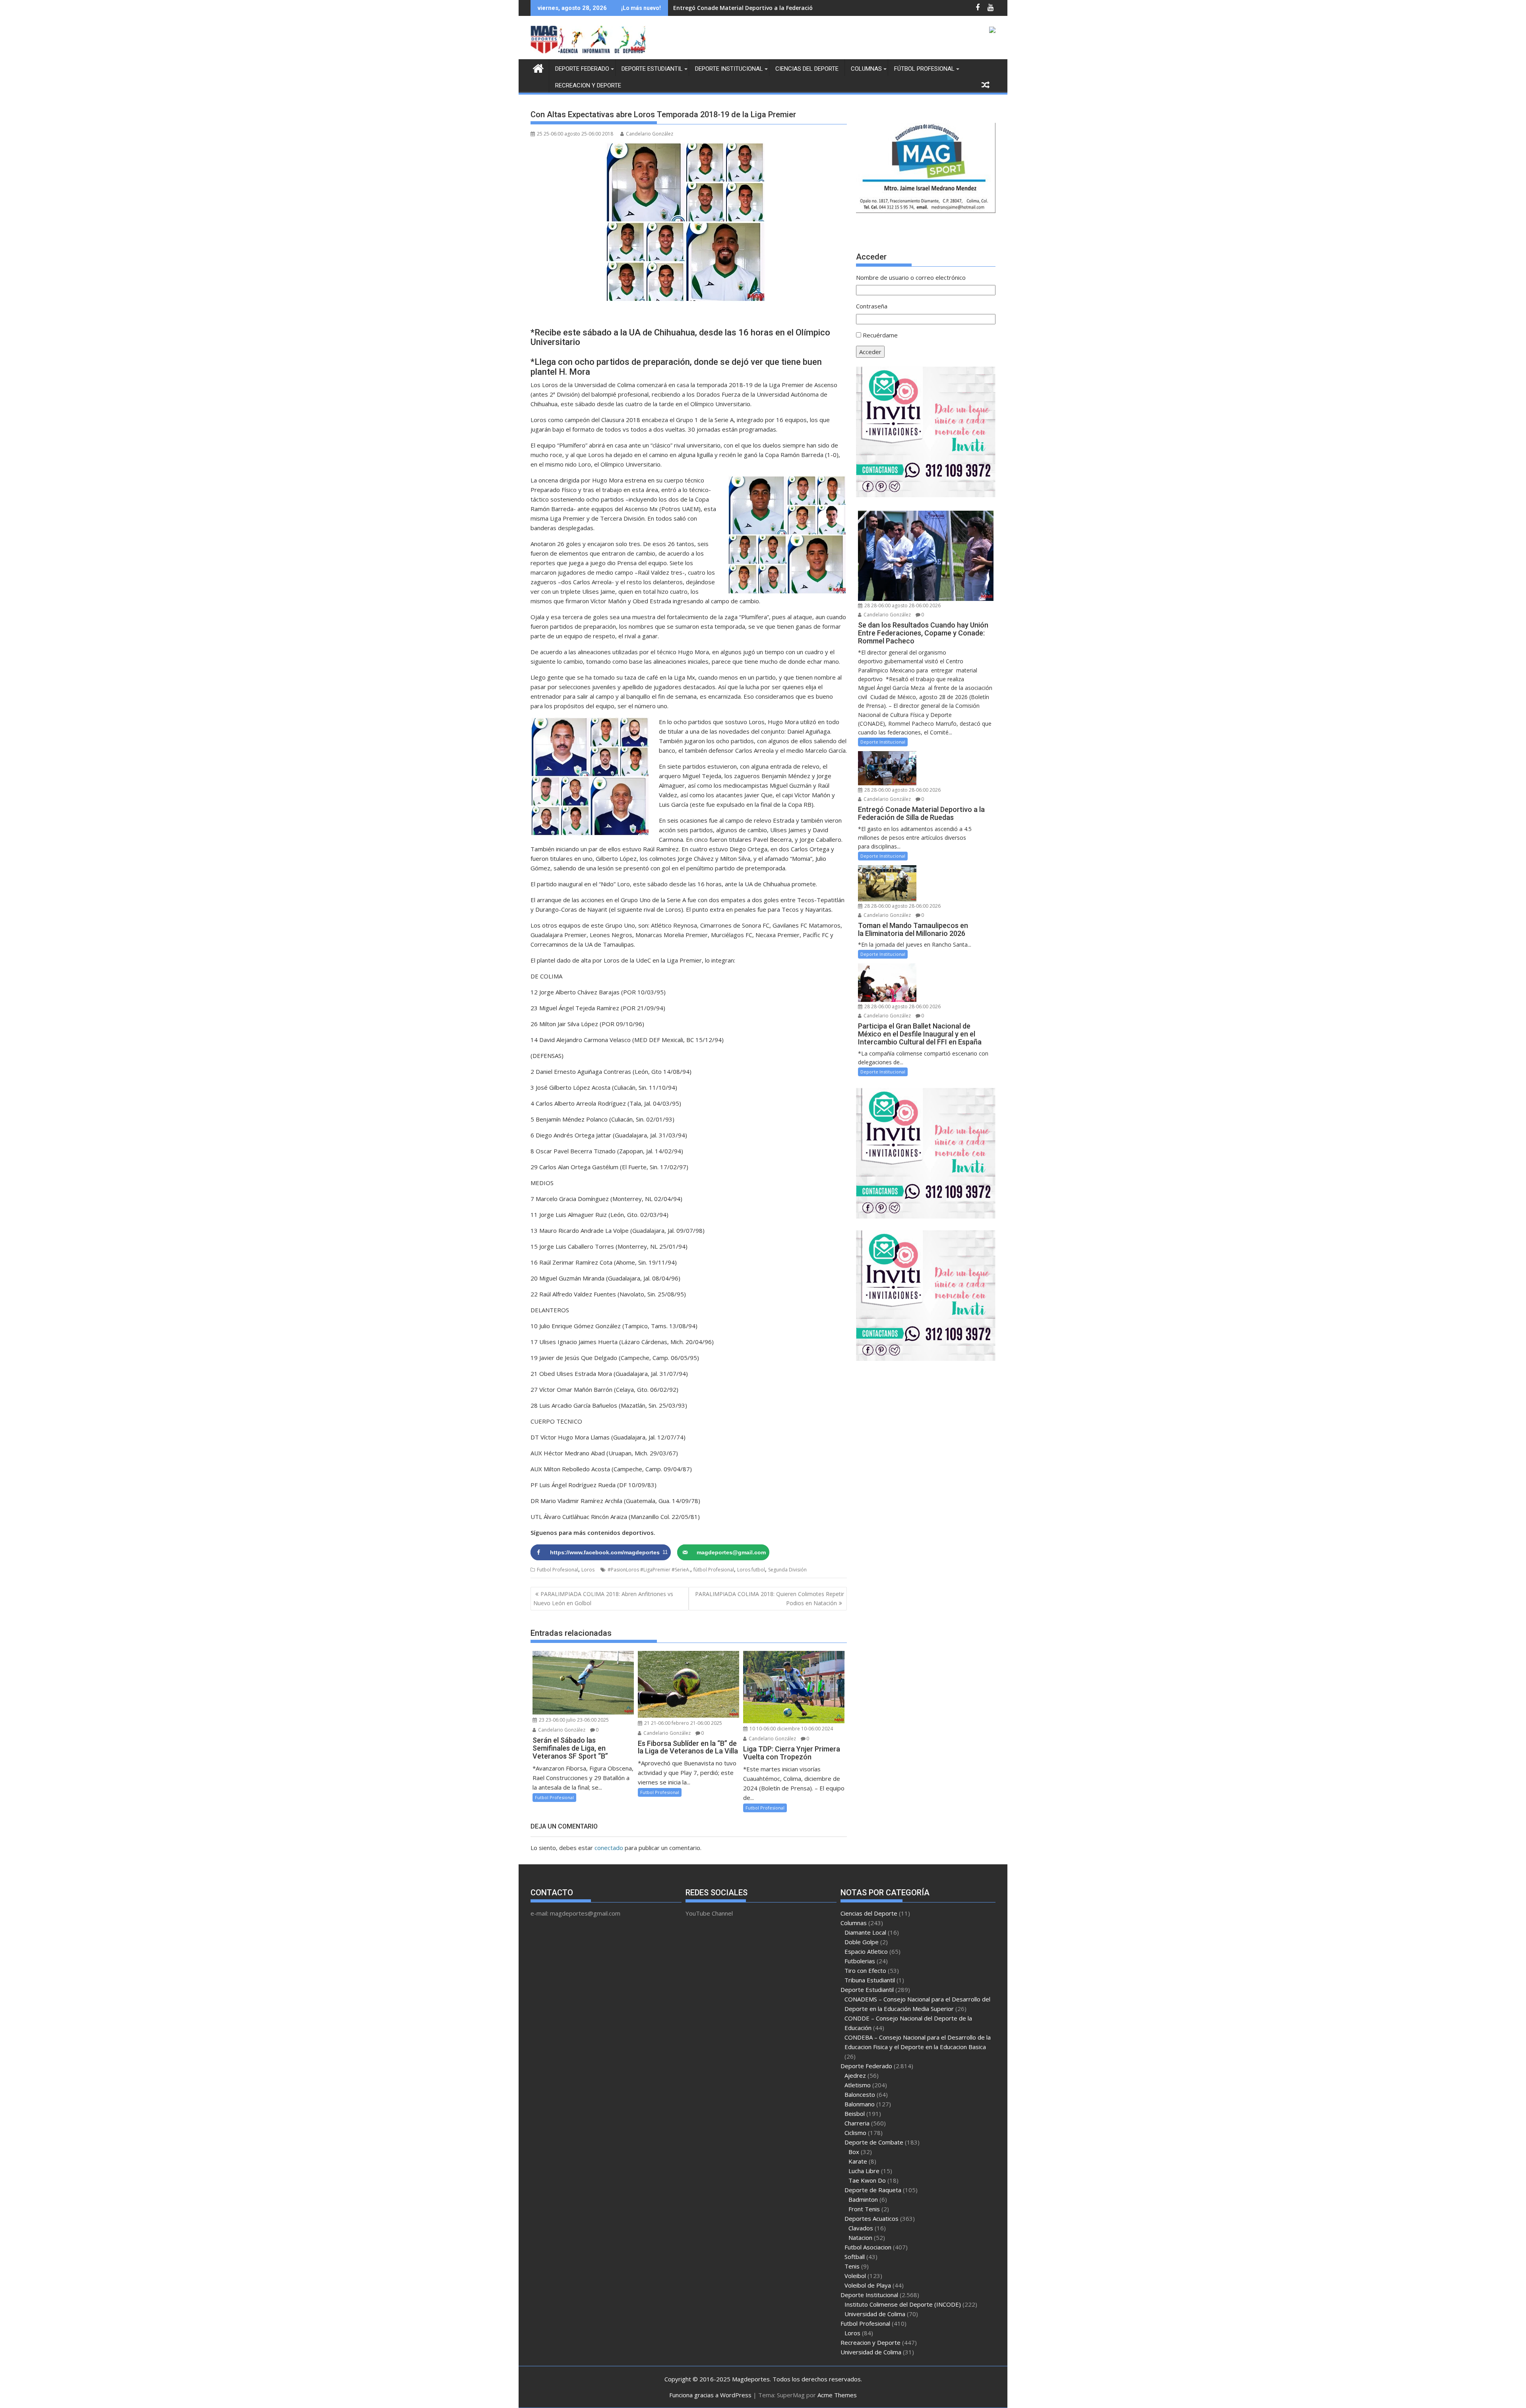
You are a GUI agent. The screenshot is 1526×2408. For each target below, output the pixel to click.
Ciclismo (855, 2133)
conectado (609, 1848)
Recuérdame (880, 335)
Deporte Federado (582, 69)
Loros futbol (751, 1570)
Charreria (857, 2123)
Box (854, 2152)
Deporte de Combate (874, 2142)
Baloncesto (860, 2094)
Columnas (866, 69)
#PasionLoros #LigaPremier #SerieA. (649, 1570)
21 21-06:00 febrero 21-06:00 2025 (683, 1723)
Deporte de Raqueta (873, 2190)
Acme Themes (837, 2395)
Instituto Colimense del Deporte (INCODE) (903, 2304)
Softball (855, 2257)
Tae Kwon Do (867, 2180)
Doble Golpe (862, 1942)
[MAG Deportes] (538, 67)
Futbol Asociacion (868, 2247)
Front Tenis (864, 2209)
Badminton (863, 2199)
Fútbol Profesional (924, 69)
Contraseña (872, 306)
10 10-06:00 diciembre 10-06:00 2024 (791, 1729)
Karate (858, 2161)
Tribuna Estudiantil (870, 1980)
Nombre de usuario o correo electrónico (911, 277)
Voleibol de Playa (868, 2285)
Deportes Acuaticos (871, 2218)
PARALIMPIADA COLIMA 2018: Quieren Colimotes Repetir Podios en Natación (770, 1598)
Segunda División (787, 1570)
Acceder (870, 352)
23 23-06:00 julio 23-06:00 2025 (573, 1720)
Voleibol (855, 2276)
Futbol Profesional (558, 1570)
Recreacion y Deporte (588, 85)
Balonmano (860, 2104)
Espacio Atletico (866, 1951)
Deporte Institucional (729, 69)
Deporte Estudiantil (652, 69)
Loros (588, 1570)
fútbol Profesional (714, 1570)
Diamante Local (865, 1932)
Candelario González (650, 134)
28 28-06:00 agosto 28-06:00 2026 (902, 605)
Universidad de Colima (875, 2314)
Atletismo (858, 2085)
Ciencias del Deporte (807, 69)
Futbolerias (860, 1961)
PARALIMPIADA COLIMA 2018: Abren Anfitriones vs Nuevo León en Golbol (603, 1598)
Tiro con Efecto (865, 1970)
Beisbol (855, 2114)
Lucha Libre (864, 2171)
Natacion (860, 2238)
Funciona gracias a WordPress (710, 2395)
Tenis (852, 2266)
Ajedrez (855, 2075)
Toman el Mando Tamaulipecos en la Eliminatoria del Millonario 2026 (771, 8)
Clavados (861, 2228)
